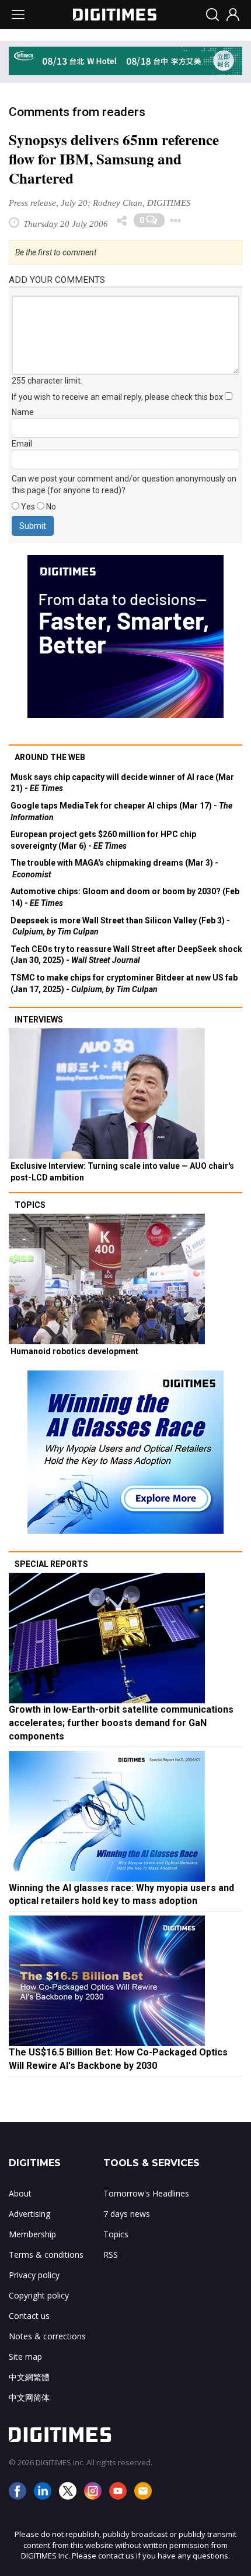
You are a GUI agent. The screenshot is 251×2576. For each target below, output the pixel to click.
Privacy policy (34, 2275)
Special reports (51, 1564)
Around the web (50, 757)
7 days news (127, 2214)
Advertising (29, 2214)
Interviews (39, 1020)
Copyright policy (39, 2295)
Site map (25, 2357)
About (20, 2193)
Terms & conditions (46, 2255)
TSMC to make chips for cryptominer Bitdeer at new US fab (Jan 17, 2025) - (124, 983)
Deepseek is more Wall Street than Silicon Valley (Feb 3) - (120, 926)
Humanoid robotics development (74, 1351)
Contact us (29, 2316)
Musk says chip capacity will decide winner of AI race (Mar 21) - (122, 783)
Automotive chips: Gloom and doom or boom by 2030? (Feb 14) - (125, 897)
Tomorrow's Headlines (146, 2193)
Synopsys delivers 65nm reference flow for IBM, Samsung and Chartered (114, 159)
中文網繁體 (29, 2377)
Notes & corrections (47, 2336)
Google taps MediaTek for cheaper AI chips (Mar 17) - (121, 811)
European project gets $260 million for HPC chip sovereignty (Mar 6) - (103, 840)
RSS (111, 2255)
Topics (30, 1205)
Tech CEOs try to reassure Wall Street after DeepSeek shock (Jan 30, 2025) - (126, 955)
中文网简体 (29, 2397)
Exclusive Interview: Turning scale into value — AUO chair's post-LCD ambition (122, 1172)
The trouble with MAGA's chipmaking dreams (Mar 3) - (114, 869)
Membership (32, 2234)
